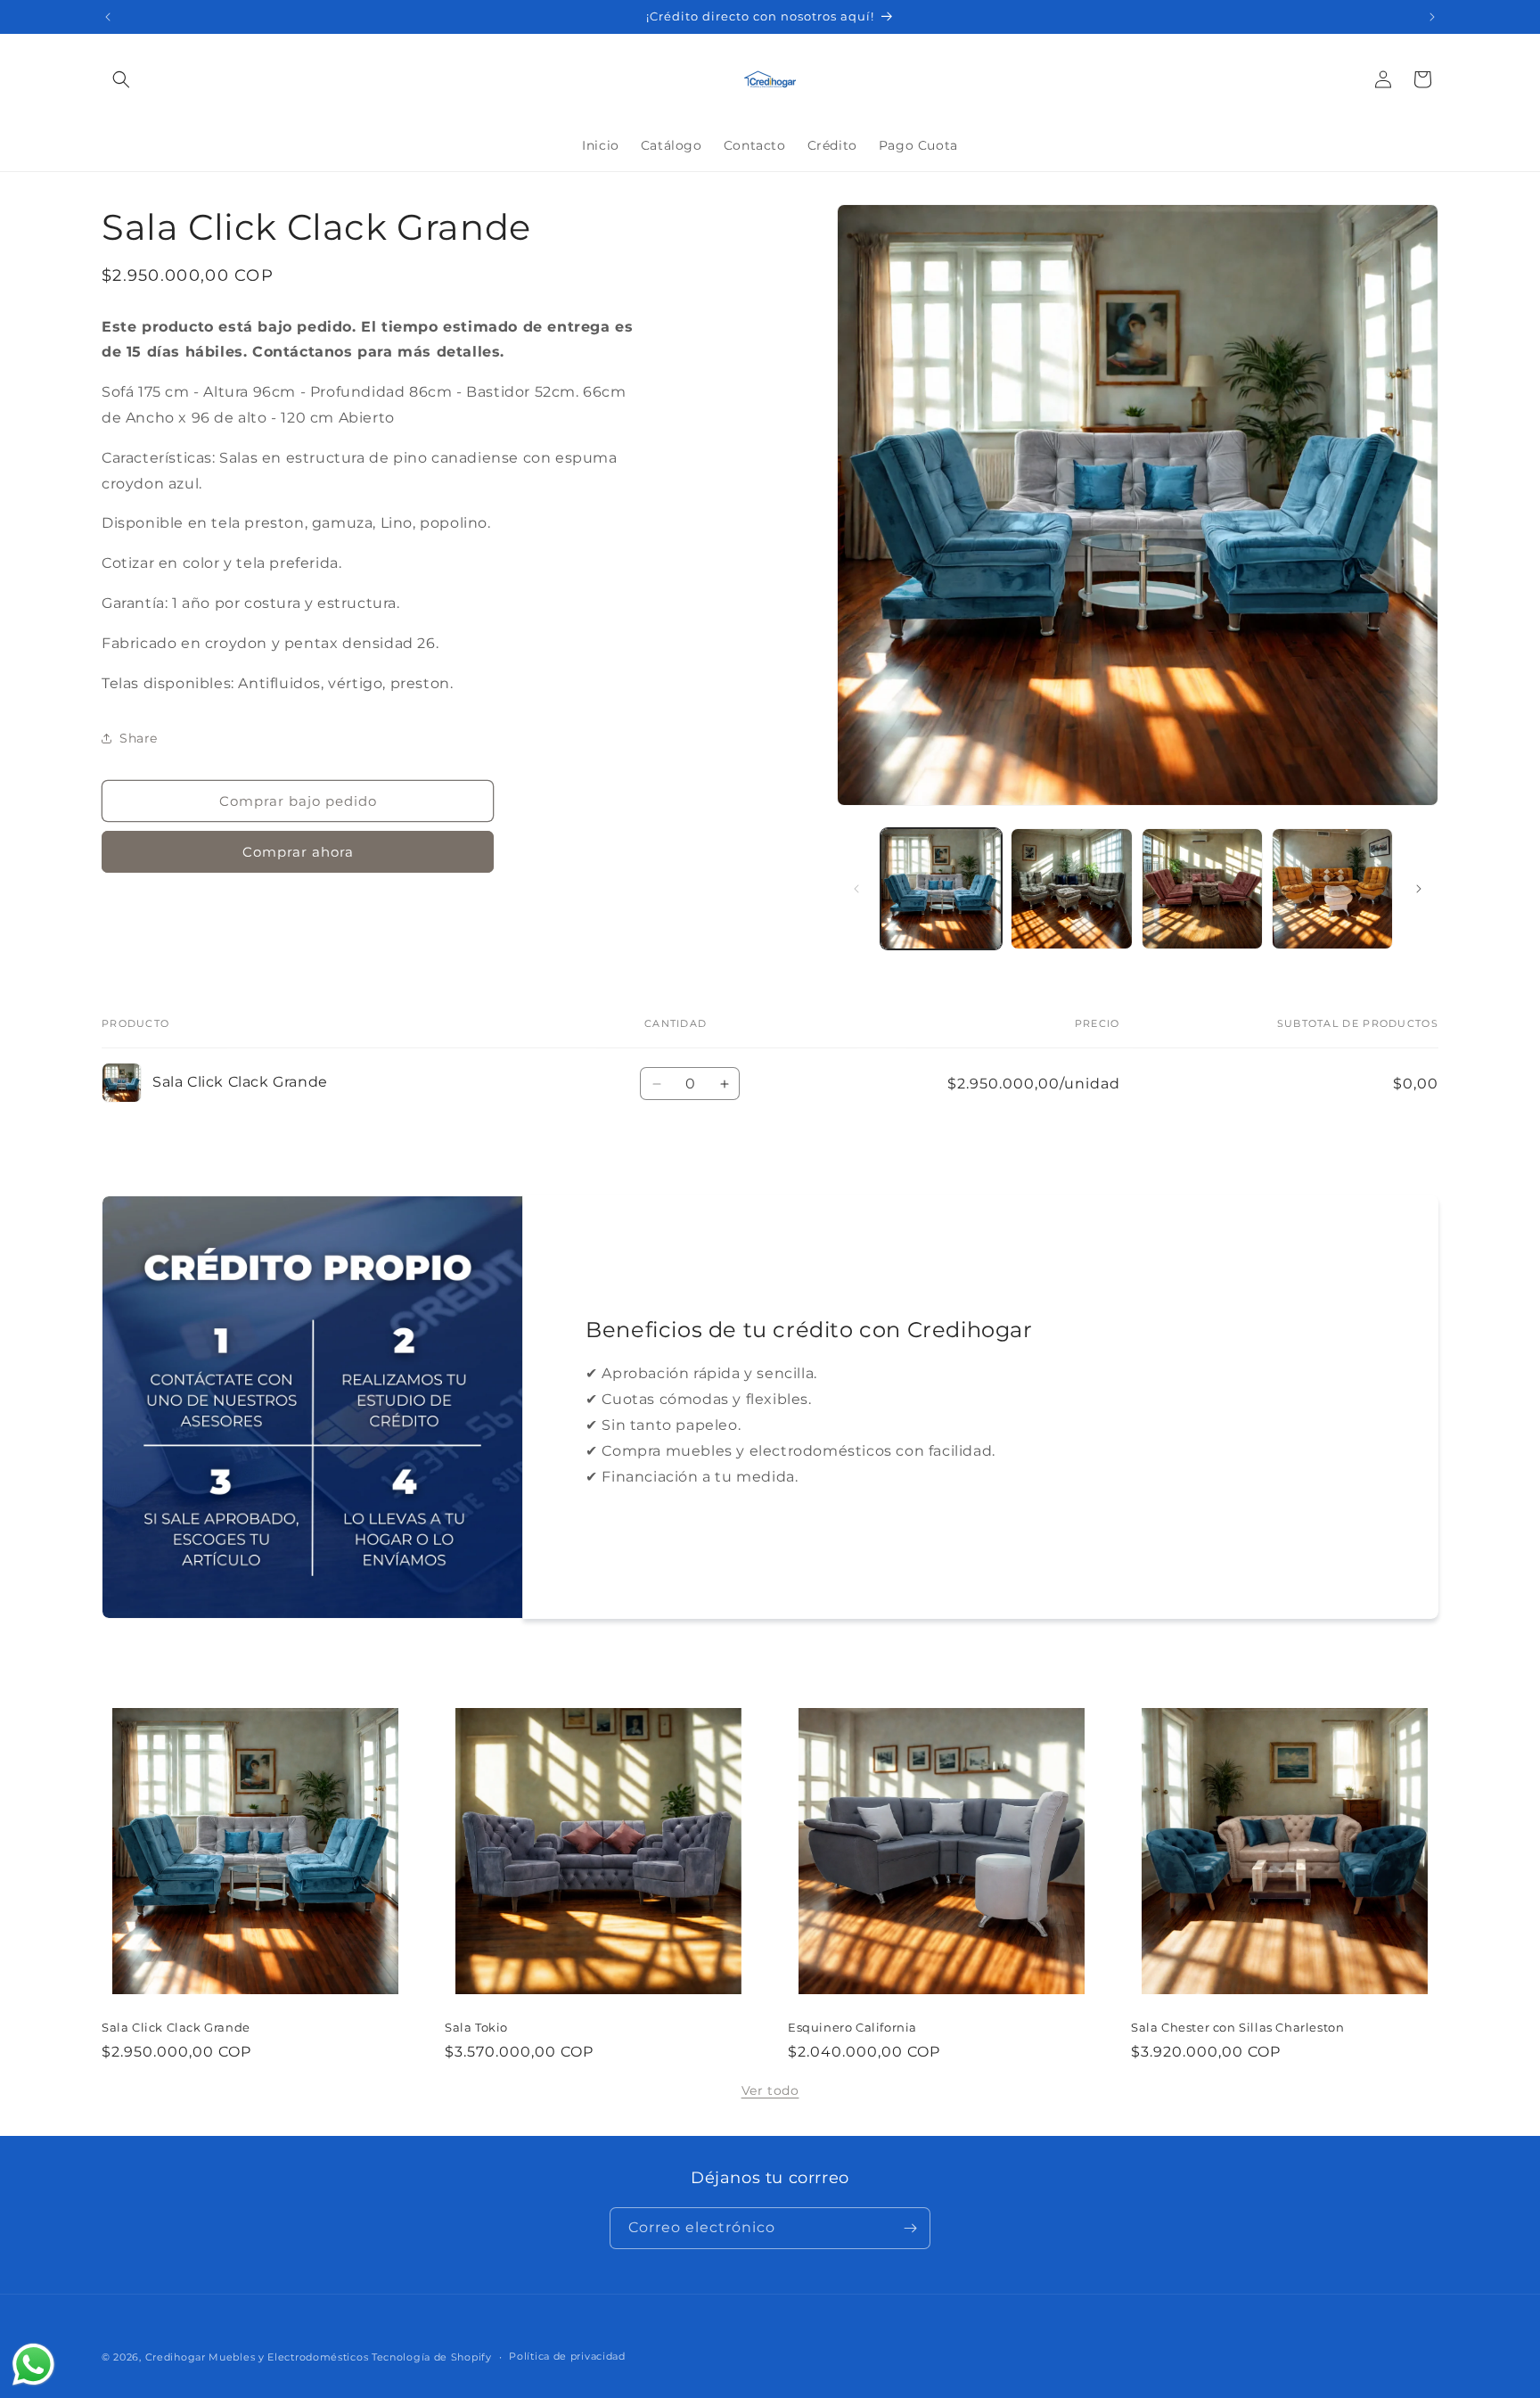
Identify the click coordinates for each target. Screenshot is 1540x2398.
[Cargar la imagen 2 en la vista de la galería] (1071, 889)
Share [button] (139, 738)
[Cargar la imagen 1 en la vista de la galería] (941, 889)
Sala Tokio (476, 2027)
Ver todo (770, 2090)
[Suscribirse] (910, 2228)
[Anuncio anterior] (108, 17)
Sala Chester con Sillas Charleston (1237, 2027)
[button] (121, 79)
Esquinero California (852, 2027)
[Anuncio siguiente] (1432, 17)
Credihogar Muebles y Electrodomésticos (257, 2357)
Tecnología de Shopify (432, 2357)
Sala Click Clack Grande (176, 2027)
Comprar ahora (298, 852)
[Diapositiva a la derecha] (1419, 889)
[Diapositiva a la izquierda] (856, 889)
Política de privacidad (567, 2356)
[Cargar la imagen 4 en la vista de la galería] (1332, 889)
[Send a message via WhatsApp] (33, 2365)
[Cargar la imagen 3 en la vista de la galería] (1202, 889)
